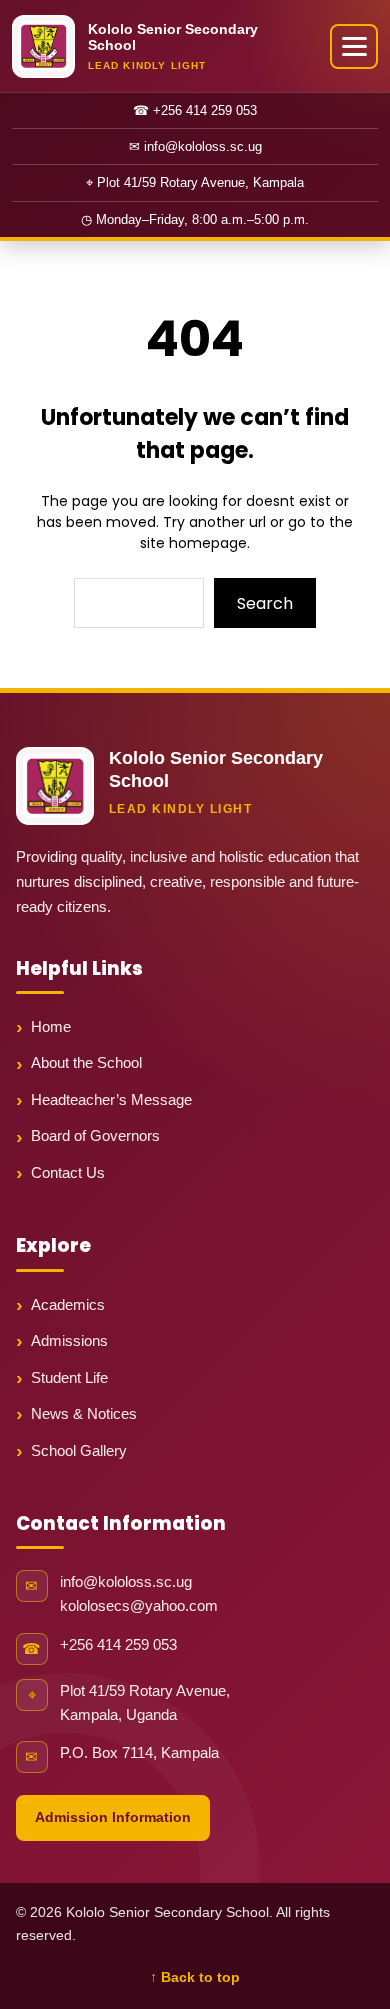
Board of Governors (95, 1135)
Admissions (69, 1340)
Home (51, 1026)
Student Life (69, 1377)
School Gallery (79, 1450)
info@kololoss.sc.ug (126, 1582)
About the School (86, 1062)
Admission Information (113, 1817)
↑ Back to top (195, 1977)
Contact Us (68, 1172)
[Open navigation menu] (354, 46)
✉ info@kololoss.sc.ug (195, 146)
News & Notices (84, 1413)
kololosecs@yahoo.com (139, 1606)
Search (265, 603)
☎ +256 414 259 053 (195, 110)
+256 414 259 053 (118, 1645)
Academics (68, 1304)
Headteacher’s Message (111, 1099)
